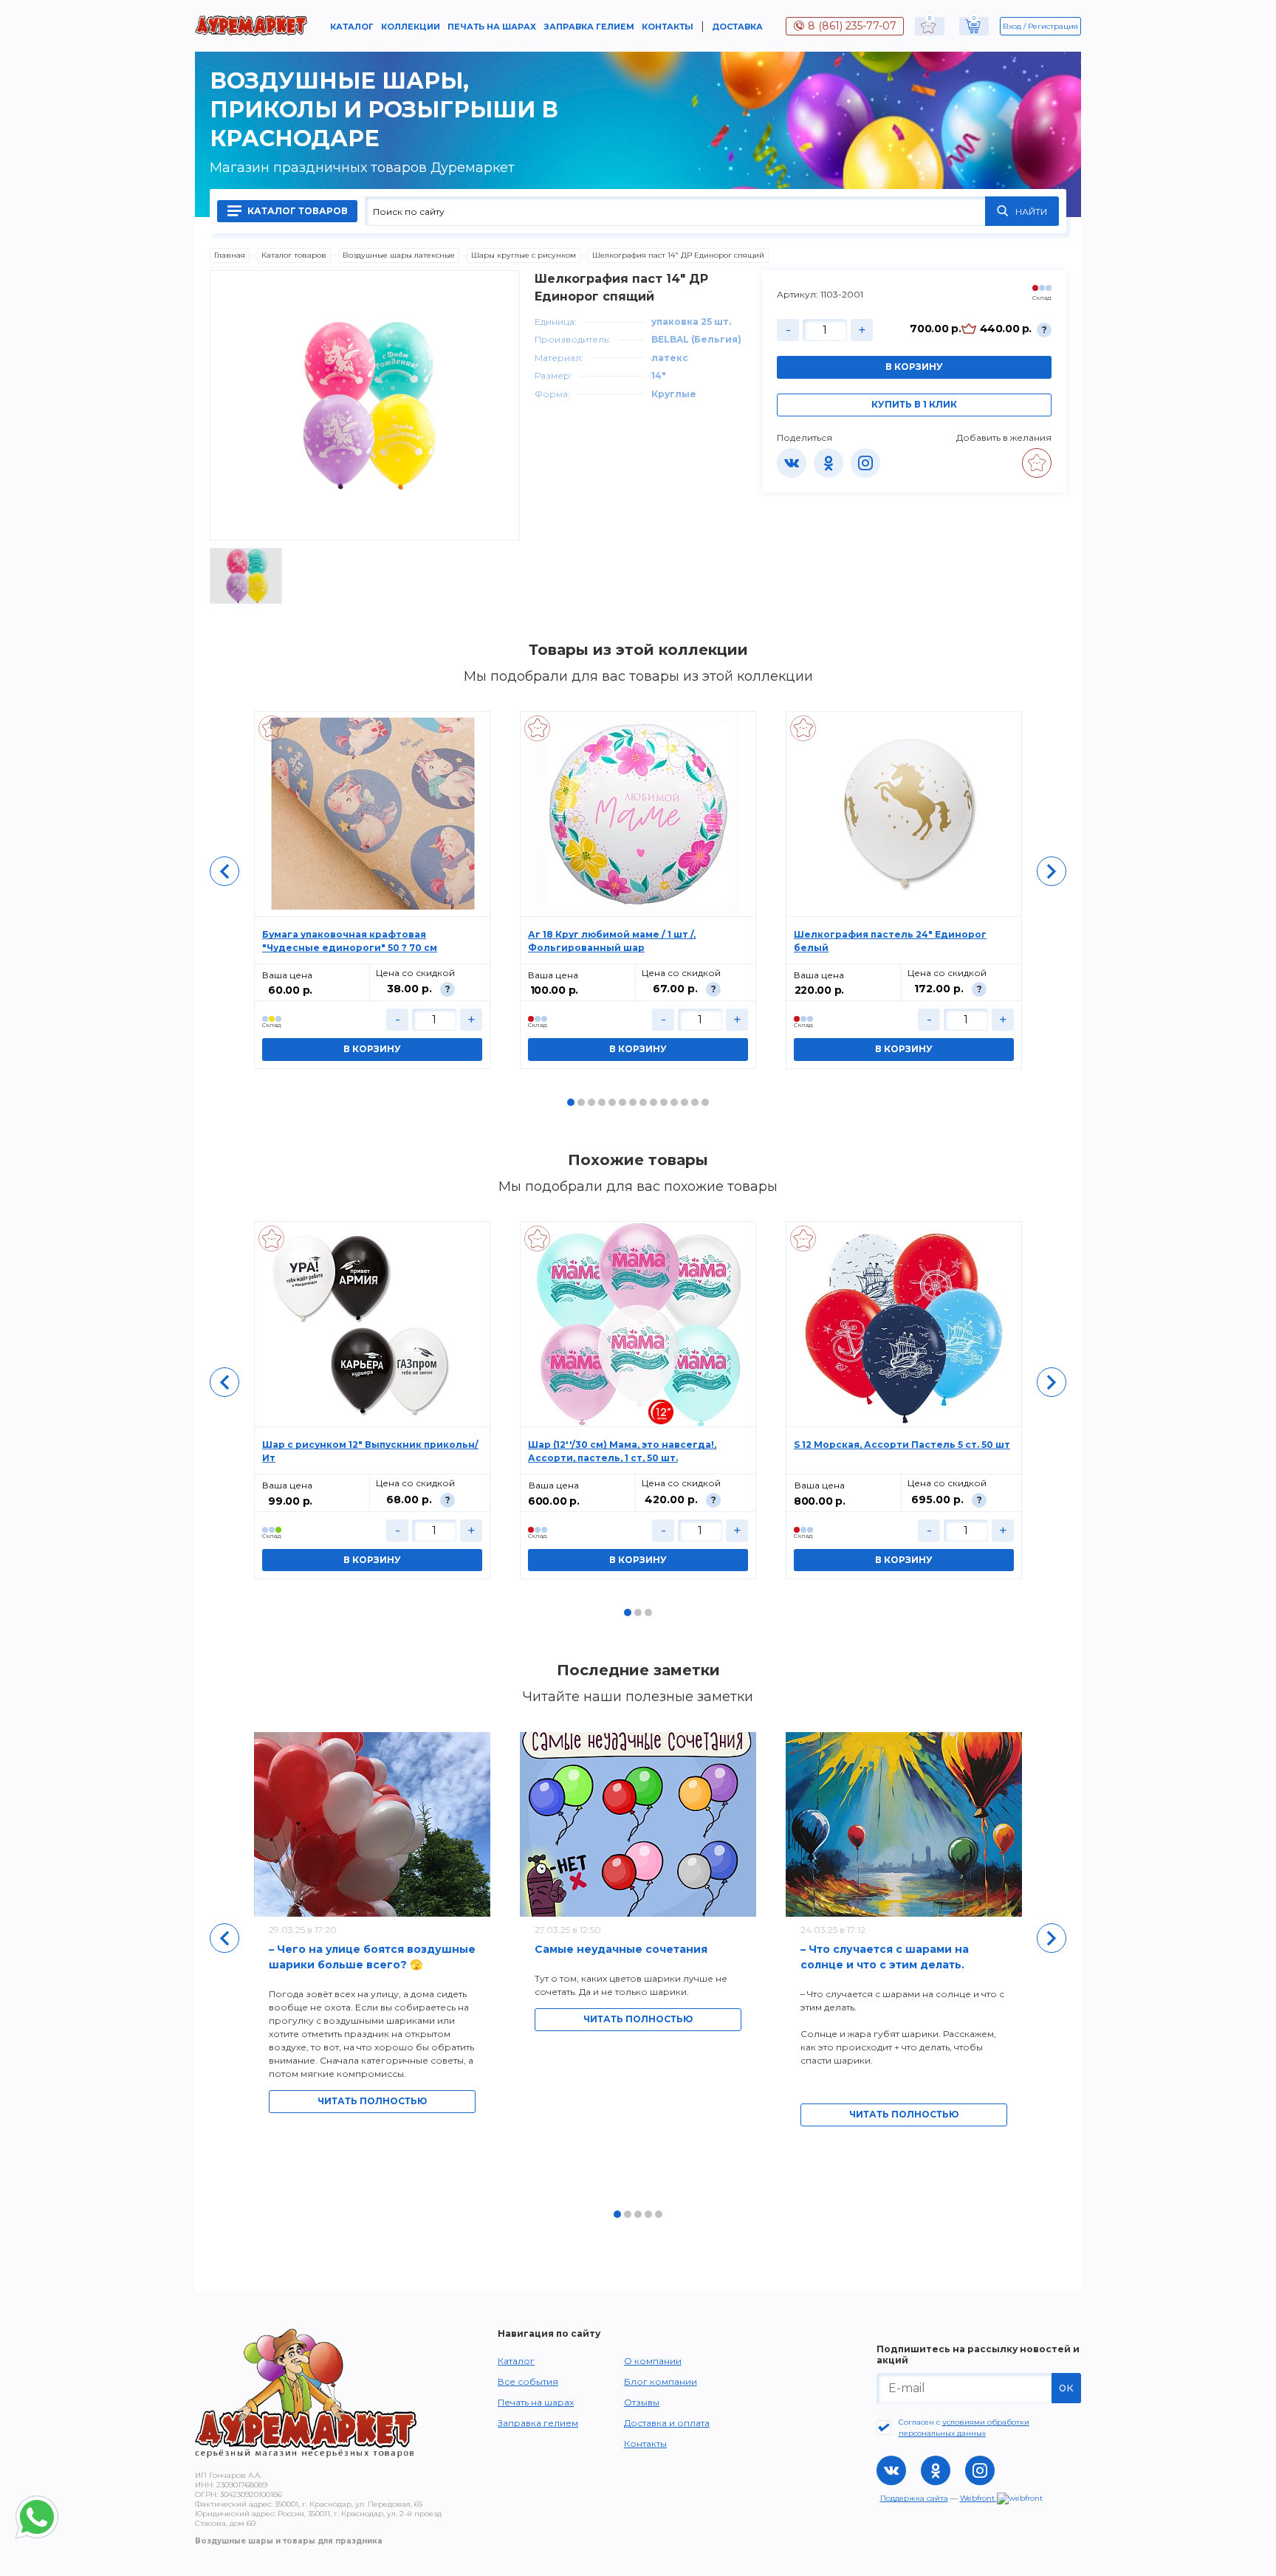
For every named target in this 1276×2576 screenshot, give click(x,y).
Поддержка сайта (914, 2498)
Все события (528, 2381)
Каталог (352, 27)
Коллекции (411, 27)
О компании (653, 2361)
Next (1052, 871)
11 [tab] (674, 1102)
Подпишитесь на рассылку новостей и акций (978, 2355)
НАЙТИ (1031, 212)
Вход (1012, 26)
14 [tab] (705, 1102)
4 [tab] (602, 1102)
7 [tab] (633, 1102)
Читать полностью (372, 2101)
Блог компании (661, 2381)
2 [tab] (581, 1102)
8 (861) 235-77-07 (852, 26)
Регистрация (1053, 26)
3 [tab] (591, 1102)
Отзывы (642, 2402)
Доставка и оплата (667, 2423)
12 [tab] (685, 1102)
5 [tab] (612, 1102)
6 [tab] (622, 1102)
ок (1066, 2387)
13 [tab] (695, 1102)
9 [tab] (654, 1102)
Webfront (978, 2498)
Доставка (737, 27)
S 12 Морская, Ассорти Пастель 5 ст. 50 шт (902, 1445)
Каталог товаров (296, 211)
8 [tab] (643, 1102)
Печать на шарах (492, 27)
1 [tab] (571, 1102)
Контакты (668, 27)
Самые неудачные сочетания (621, 1949)
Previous (224, 871)
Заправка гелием (589, 27)
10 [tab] (664, 1102)
